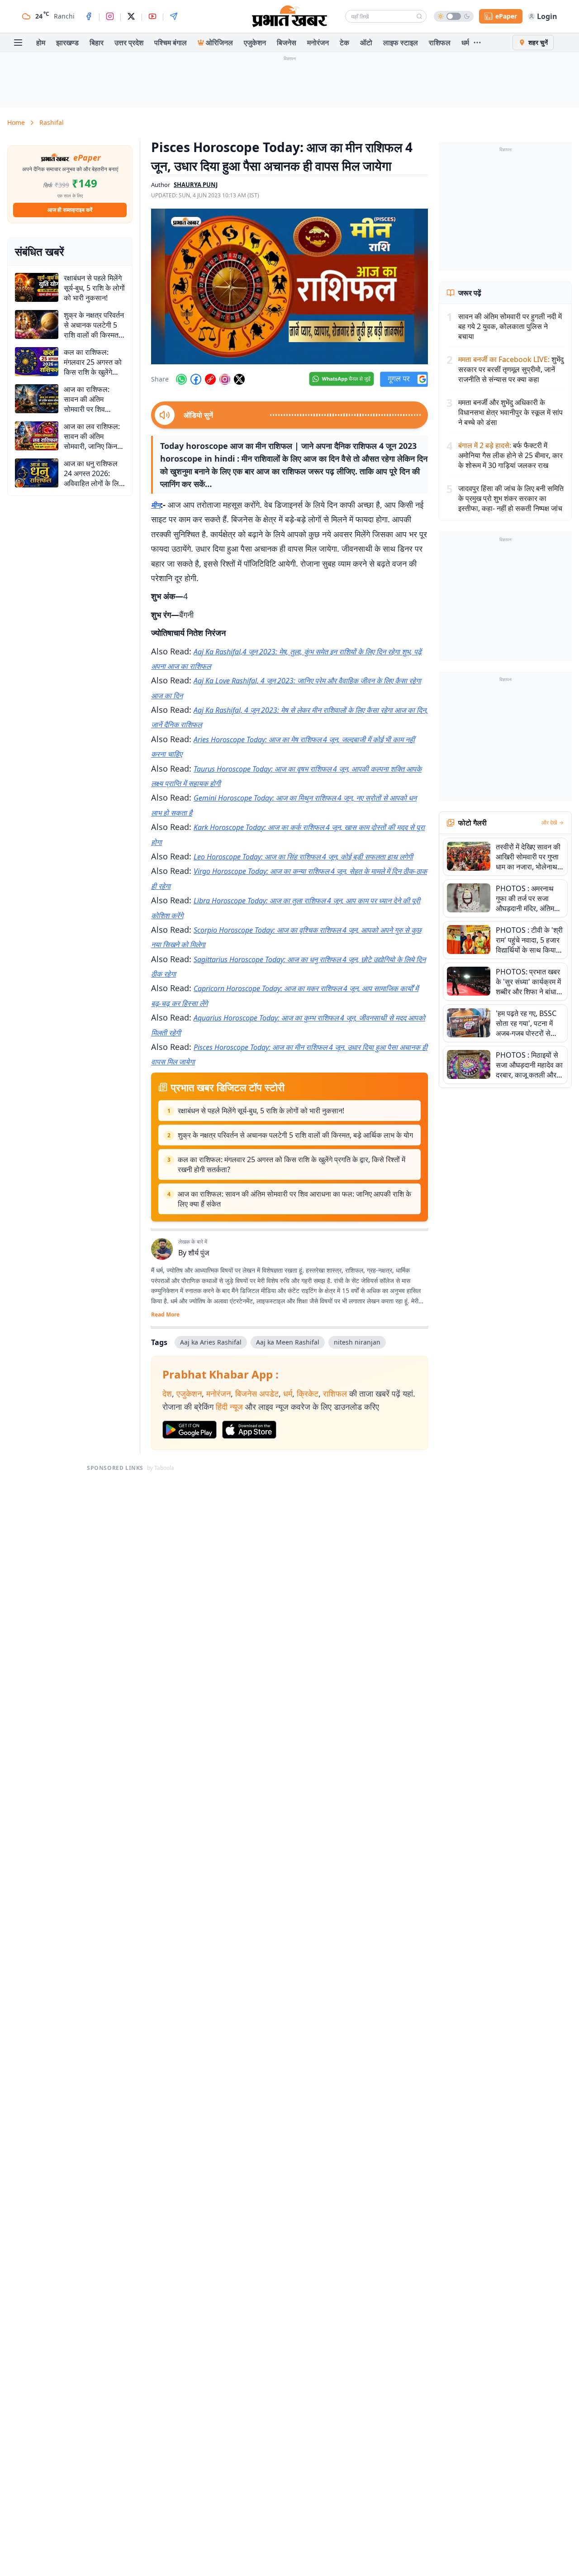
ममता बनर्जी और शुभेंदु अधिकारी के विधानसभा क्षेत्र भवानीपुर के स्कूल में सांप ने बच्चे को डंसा (510, 412)
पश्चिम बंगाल (171, 43)
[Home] (289, 16)
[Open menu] (18, 43)
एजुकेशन (255, 43)
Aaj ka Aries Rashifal (211, 1342)
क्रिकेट (308, 1393)
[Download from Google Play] (190, 1430)
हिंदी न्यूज (229, 1407)
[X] (131, 16)
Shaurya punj (196, 185)
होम (41, 43)
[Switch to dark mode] (454, 16)
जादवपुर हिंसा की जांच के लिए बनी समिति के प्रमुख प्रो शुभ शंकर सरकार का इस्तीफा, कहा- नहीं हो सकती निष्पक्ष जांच (511, 498)
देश (167, 1393)
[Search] (419, 16)
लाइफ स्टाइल (401, 43)
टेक (344, 43)
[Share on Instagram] (225, 379)
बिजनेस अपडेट (257, 1393)
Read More (165, 1315)
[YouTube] (152, 16)
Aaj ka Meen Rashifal (288, 1342)
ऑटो (366, 43)
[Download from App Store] (249, 1430)
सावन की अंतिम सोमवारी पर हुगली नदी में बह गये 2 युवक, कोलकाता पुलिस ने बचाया (510, 326)
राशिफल (440, 43)
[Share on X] (239, 379)
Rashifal (52, 122)
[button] (289, 286)
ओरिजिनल (219, 43)
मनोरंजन (318, 43)
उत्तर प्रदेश (129, 43)
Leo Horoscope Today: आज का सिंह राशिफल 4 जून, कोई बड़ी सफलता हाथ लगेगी (303, 857)
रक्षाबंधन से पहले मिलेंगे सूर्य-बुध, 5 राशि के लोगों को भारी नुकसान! (261, 1111)
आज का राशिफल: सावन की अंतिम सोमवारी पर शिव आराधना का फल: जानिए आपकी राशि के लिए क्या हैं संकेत (294, 1199)
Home (16, 122)
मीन (156, 505)
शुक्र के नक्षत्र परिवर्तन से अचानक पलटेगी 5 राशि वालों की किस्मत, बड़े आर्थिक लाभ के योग (295, 1135)
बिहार (97, 43)
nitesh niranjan (357, 1342)
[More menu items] (477, 43)
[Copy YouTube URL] (210, 379)
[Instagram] (110, 16)
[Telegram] (174, 16)
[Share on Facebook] (196, 379)
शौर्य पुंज (199, 1253)
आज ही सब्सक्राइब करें (70, 210)
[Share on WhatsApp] (181, 379)
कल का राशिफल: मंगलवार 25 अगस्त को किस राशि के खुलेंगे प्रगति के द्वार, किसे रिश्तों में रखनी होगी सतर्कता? (292, 1164)
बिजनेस (287, 43)
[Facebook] (89, 16)
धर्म (465, 43)
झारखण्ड (67, 43)
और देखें (549, 823)
